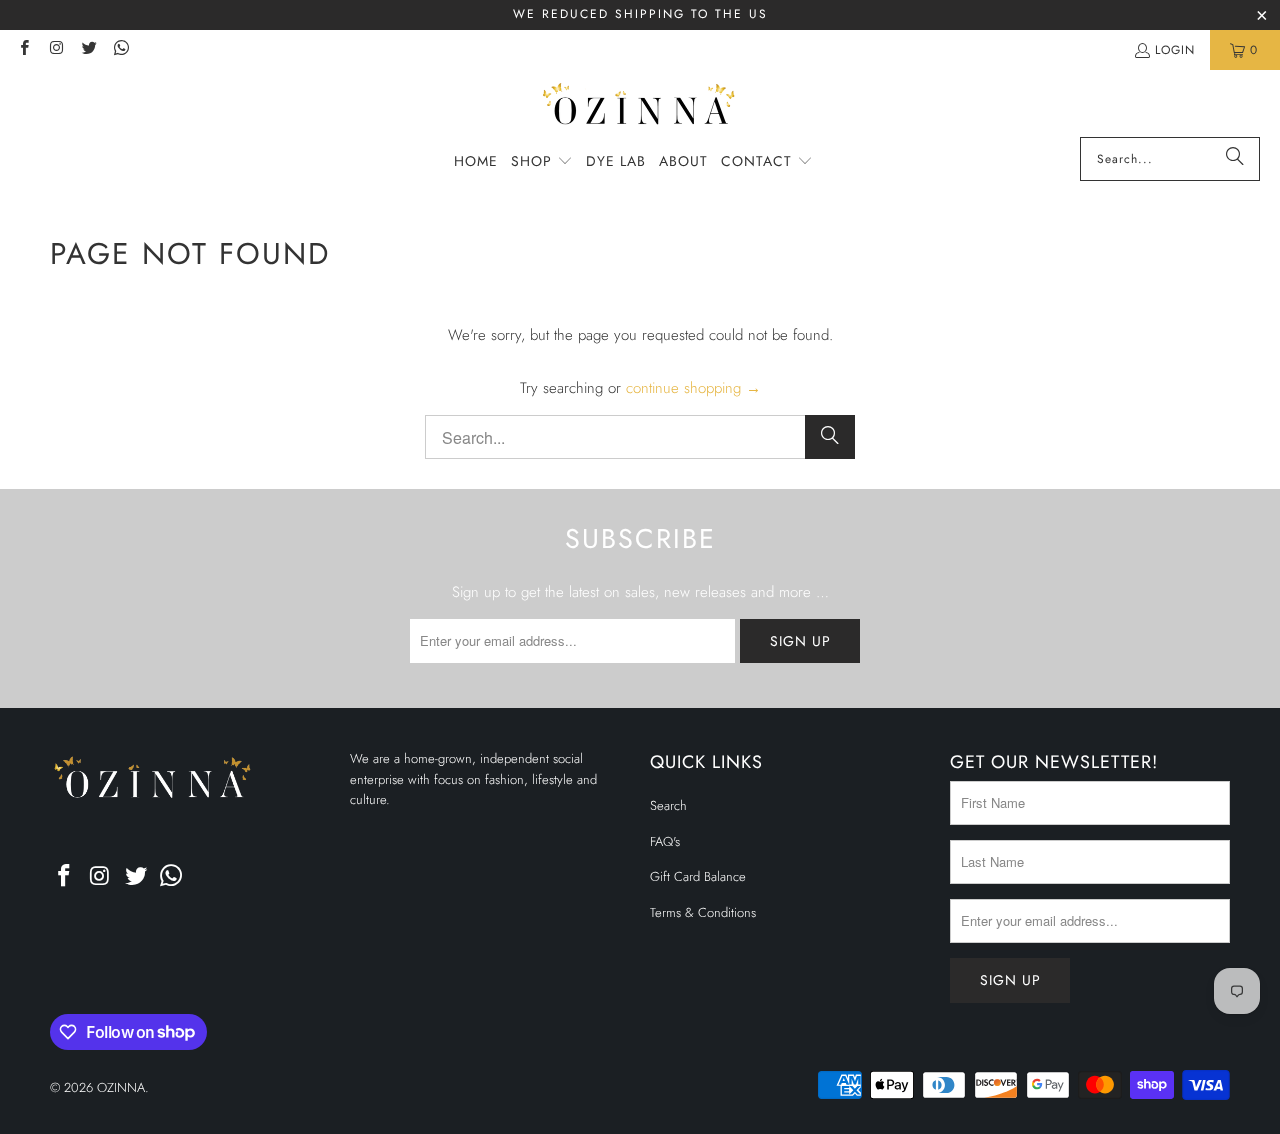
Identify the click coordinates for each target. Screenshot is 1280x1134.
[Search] (1235, 159)
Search (668, 805)
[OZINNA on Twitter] (88, 50)
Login (1175, 50)
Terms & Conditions (703, 912)
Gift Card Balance (698, 876)
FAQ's (665, 841)
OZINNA (121, 1087)
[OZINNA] (640, 108)
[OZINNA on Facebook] (23, 50)
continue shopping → (693, 388)
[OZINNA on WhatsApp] (120, 50)
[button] (542, 162)
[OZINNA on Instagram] (55, 50)
